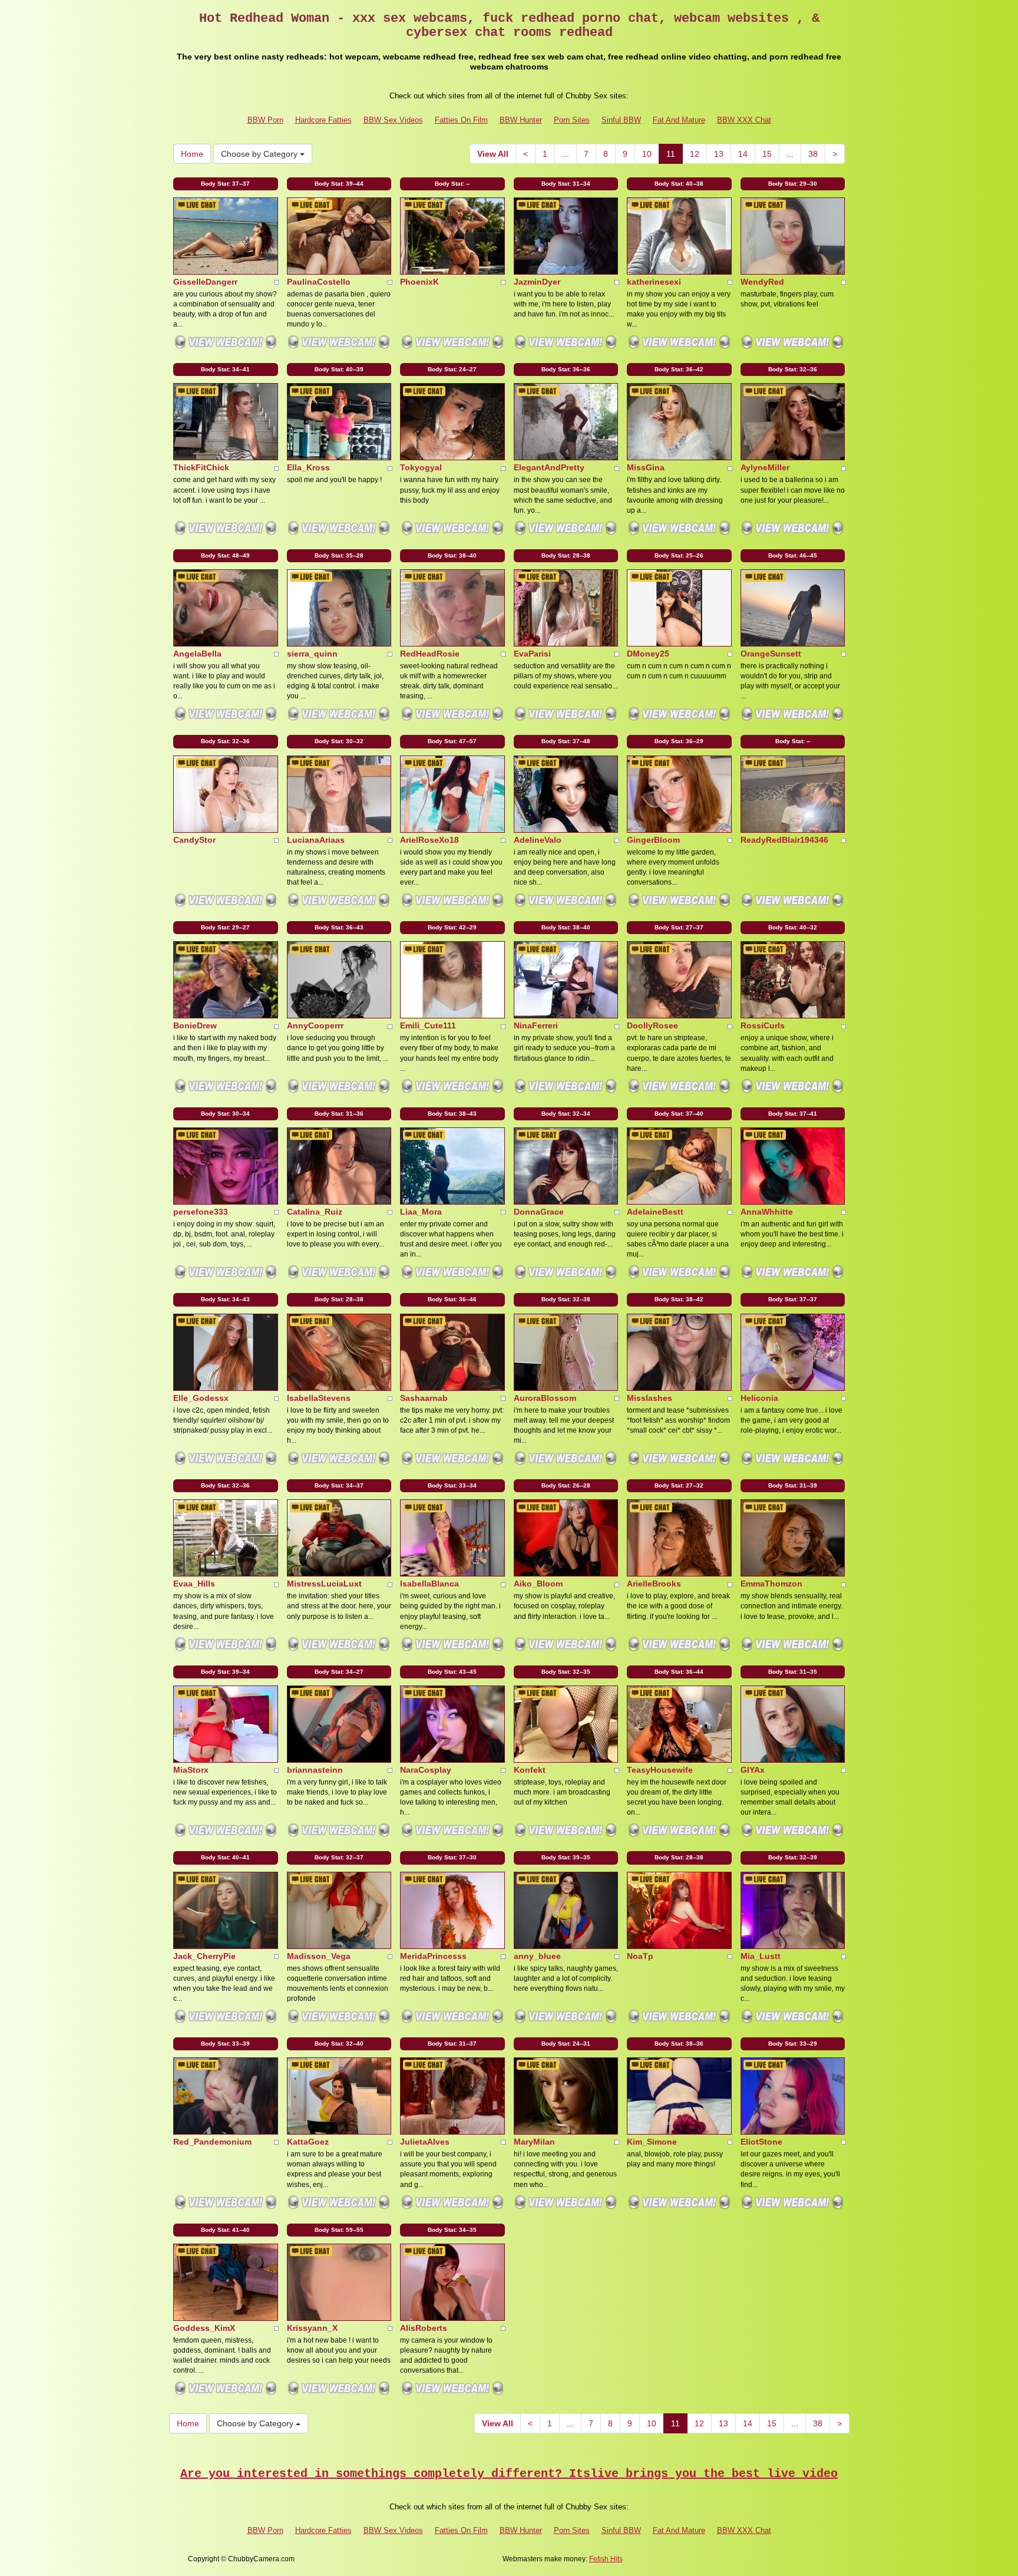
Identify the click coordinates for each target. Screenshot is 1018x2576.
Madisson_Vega (319, 1956)
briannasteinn (315, 1770)
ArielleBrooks (654, 1584)
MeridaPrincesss (433, 1956)
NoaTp (640, 1956)
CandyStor (194, 840)
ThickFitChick (201, 467)
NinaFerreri (536, 1025)
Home (192, 154)
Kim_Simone (652, 2142)
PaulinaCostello (319, 282)
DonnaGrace (539, 1212)
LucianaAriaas (316, 840)
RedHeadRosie (430, 654)
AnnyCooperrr (315, 1025)
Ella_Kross (308, 467)
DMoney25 (648, 654)
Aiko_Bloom (538, 1584)
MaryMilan (534, 2142)
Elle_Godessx (201, 1398)
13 (719, 154)
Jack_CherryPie (204, 1956)
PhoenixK (419, 282)
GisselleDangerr (205, 282)
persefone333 (201, 1212)
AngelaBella (197, 654)
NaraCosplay (426, 1770)
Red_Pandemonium (212, 2142)
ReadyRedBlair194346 (784, 840)
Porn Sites (572, 120)
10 (647, 154)
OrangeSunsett (771, 654)
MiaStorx (191, 1770)
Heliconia (759, 1398)
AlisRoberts (424, 2328)
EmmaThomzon (771, 1584)
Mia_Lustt (761, 1956)
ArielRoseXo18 (429, 840)
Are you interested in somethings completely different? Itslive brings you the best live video (509, 2474)
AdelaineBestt (655, 1212)
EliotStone (761, 2142)
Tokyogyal (421, 467)
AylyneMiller (765, 467)
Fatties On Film (461, 120)
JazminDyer (537, 282)
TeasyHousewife (660, 1770)
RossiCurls (763, 1025)
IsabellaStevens (319, 1398)
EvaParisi (532, 654)
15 (767, 154)
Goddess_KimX (204, 2328)
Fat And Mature (679, 120)
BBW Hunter (521, 120)
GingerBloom (653, 840)
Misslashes (650, 1398)
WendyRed (762, 282)
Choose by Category (260, 154)
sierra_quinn (312, 654)
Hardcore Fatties (323, 120)
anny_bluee (537, 1956)
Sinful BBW (621, 120)
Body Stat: (225, 184)
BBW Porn (265, 120)
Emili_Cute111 (428, 1025)
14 (743, 154)
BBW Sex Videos (393, 120)
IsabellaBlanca (429, 1584)
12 (695, 154)
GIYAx (753, 1770)
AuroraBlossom (545, 1398)
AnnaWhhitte (767, 1212)
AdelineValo (538, 840)
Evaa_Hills (194, 1584)
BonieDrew (195, 1025)
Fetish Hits (606, 2559)
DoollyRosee (652, 1025)
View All (493, 154)
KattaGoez (308, 2142)
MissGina (646, 467)
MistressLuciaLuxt (324, 1584)
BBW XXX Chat (744, 120)
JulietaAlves (425, 2142)
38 (813, 154)
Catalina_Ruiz (315, 1212)
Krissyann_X (312, 2328)
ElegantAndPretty (549, 467)
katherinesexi (654, 282)
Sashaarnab (424, 1398)
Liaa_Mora (421, 1212)
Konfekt (530, 1770)
